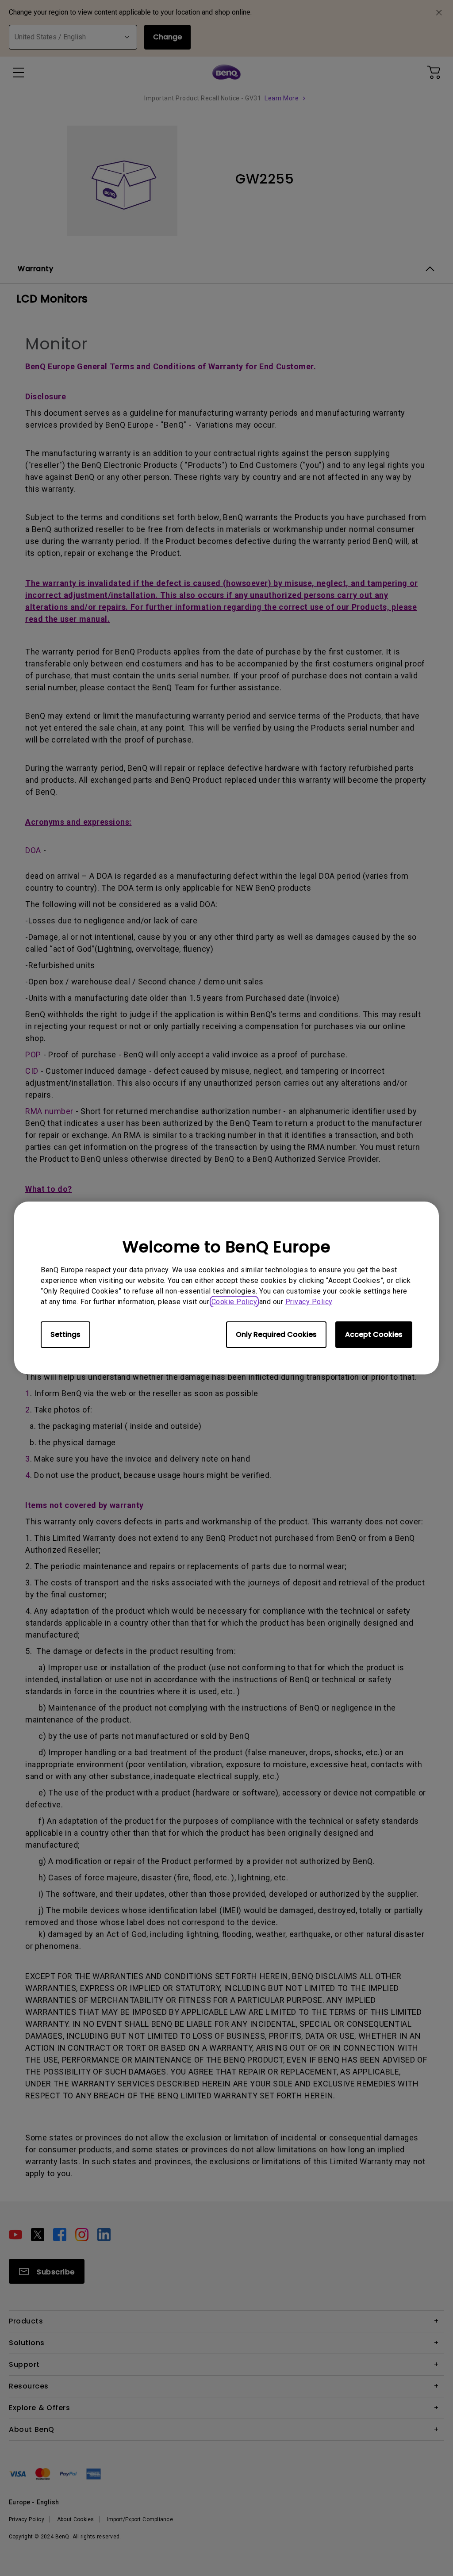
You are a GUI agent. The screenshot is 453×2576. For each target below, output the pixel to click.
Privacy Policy (309, 1302)
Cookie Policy (234, 1302)
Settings (65, 1334)
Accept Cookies (374, 1334)
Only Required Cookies (276, 1334)
